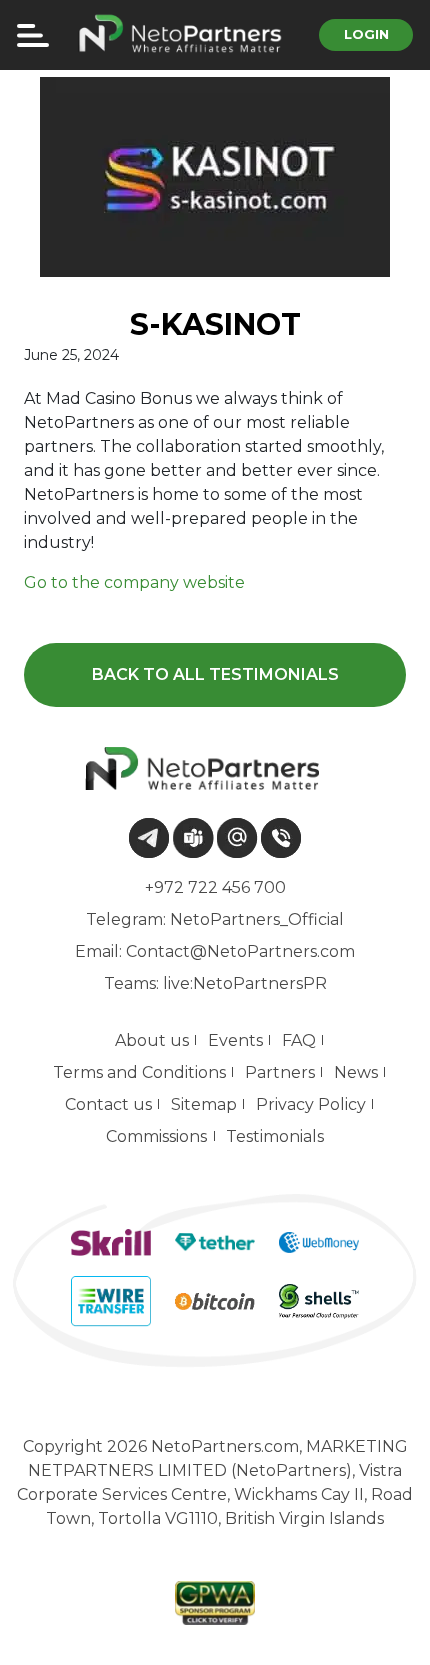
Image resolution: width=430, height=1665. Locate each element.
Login (366, 34)
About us (152, 1040)
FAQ (299, 1040)
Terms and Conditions (139, 1072)
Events (235, 1040)
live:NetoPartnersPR (245, 983)
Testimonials (275, 1136)
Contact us (108, 1104)
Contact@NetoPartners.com (240, 951)
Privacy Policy (311, 1104)
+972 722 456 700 (215, 887)
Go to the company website (134, 582)
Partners (280, 1072)
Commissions (156, 1136)
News (356, 1072)
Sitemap (204, 1104)
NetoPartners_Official (257, 919)
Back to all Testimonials (215, 674)
